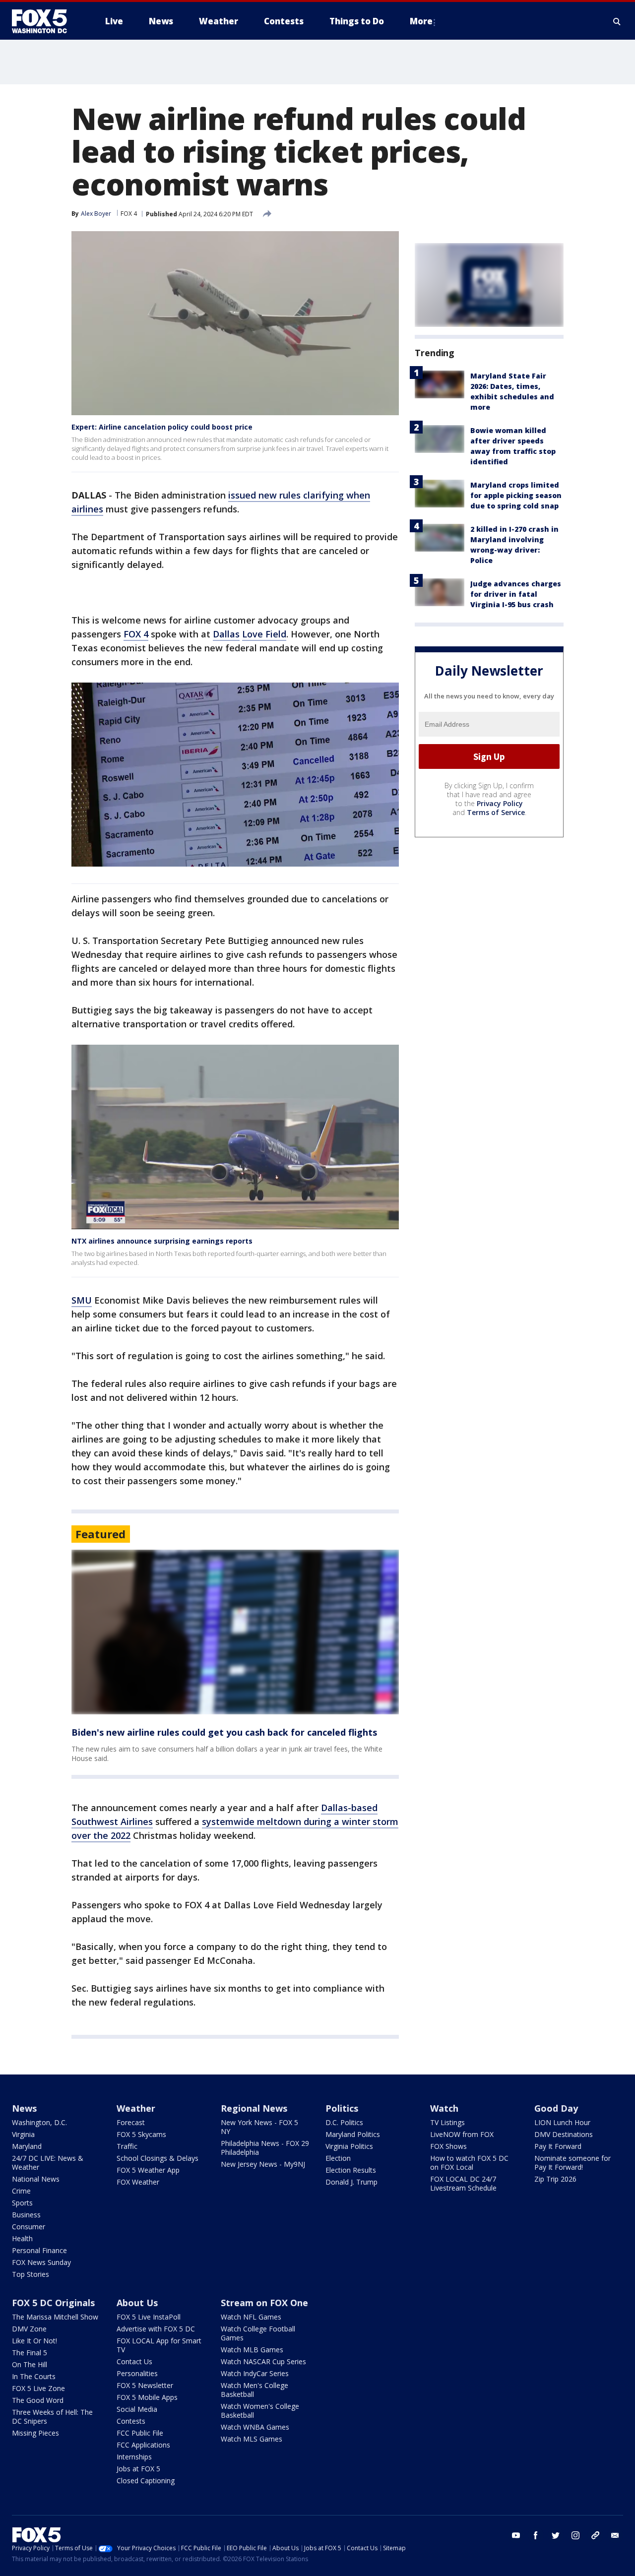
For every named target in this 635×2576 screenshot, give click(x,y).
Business (26, 2215)
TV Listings (447, 2122)
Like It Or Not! (34, 2341)
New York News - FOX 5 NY (259, 2127)
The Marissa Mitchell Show (55, 2317)
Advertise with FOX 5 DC (156, 2329)
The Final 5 (30, 2353)
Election (338, 2158)
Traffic (127, 2146)
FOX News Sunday (41, 2262)
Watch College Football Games (258, 2333)
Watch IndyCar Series (255, 2373)
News (24, 2108)
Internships (134, 2457)
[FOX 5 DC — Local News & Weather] (45, 21)
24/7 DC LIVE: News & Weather (48, 2163)
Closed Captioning (146, 2481)
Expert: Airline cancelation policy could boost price (162, 427)
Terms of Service (496, 813)
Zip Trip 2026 (555, 2179)
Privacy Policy (500, 804)
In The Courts (34, 2376)
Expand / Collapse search (617, 21)
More (421, 21)
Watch (444, 2108)
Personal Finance (39, 2250)
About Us (137, 2303)
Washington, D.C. (39, 2122)
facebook (536, 2535)
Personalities (137, 2373)
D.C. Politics (344, 2122)
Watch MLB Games (252, 2350)
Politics (342, 2108)
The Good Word (38, 2400)
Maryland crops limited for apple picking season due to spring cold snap (516, 495)
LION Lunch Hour (562, 2122)
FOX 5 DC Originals (53, 2303)
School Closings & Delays (158, 2158)
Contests (131, 2421)
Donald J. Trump (351, 2182)
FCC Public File (140, 2433)
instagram (575, 2535)
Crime (21, 2191)
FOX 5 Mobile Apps (147, 2397)
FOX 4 (129, 214)
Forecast (131, 2122)
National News (36, 2179)
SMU (82, 1300)
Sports (22, 2203)
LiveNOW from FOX (462, 2134)
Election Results (351, 2170)
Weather (136, 2108)
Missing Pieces (35, 2433)
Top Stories (31, 2274)
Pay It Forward (558, 2146)
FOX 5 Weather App (148, 2170)
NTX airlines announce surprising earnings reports (162, 1241)
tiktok (595, 2535)
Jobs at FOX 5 (138, 2469)
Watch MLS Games (252, 2439)
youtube (516, 2535)
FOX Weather (138, 2182)
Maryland (27, 2146)
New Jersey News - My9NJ (263, 2164)
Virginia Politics (349, 2146)
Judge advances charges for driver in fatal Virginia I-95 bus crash (516, 594)
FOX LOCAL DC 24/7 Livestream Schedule (463, 2183)
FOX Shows (448, 2146)
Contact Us (134, 2361)
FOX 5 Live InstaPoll (149, 2317)
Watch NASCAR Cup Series (263, 2361)
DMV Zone (29, 2329)
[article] (235, 1632)
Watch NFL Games (251, 2317)
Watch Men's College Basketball (254, 2390)
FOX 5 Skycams (141, 2134)
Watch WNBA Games (255, 2427)
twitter (556, 2535)
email (615, 2535)
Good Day (556, 2108)
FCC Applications (143, 2445)
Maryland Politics (353, 2134)
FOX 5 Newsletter (145, 2385)
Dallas (226, 634)
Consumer (29, 2227)
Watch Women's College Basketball (260, 2411)
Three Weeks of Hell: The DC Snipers (52, 2417)
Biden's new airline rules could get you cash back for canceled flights (224, 1732)
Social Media (137, 2409)
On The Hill (30, 2364)
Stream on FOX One (264, 2303)
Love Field (264, 634)
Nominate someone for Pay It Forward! (572, 2163)
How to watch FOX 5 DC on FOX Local (469, 2163)
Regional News (254, 2108)
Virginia (23, 2134)
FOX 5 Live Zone (38, 2388)
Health (22, 2238)
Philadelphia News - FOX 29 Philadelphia (265, 2148)
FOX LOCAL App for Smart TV (159, 2345)
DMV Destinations (564, 2134)
